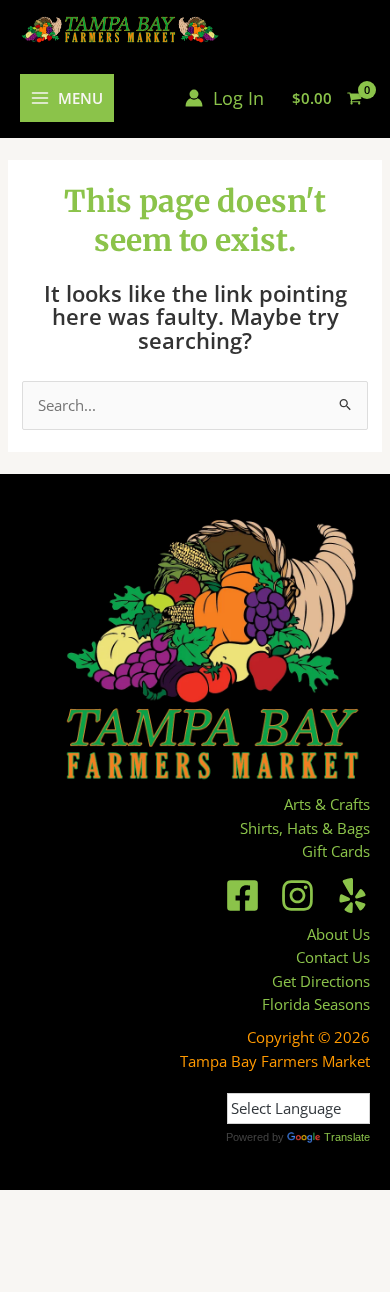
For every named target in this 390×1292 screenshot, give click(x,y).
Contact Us (333, 957)
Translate (347, 1137)
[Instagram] (297, 895)
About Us (338, 934)
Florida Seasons (316, 1004)
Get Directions (321, 981)
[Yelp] (352, 895)
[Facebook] (242, 895)
